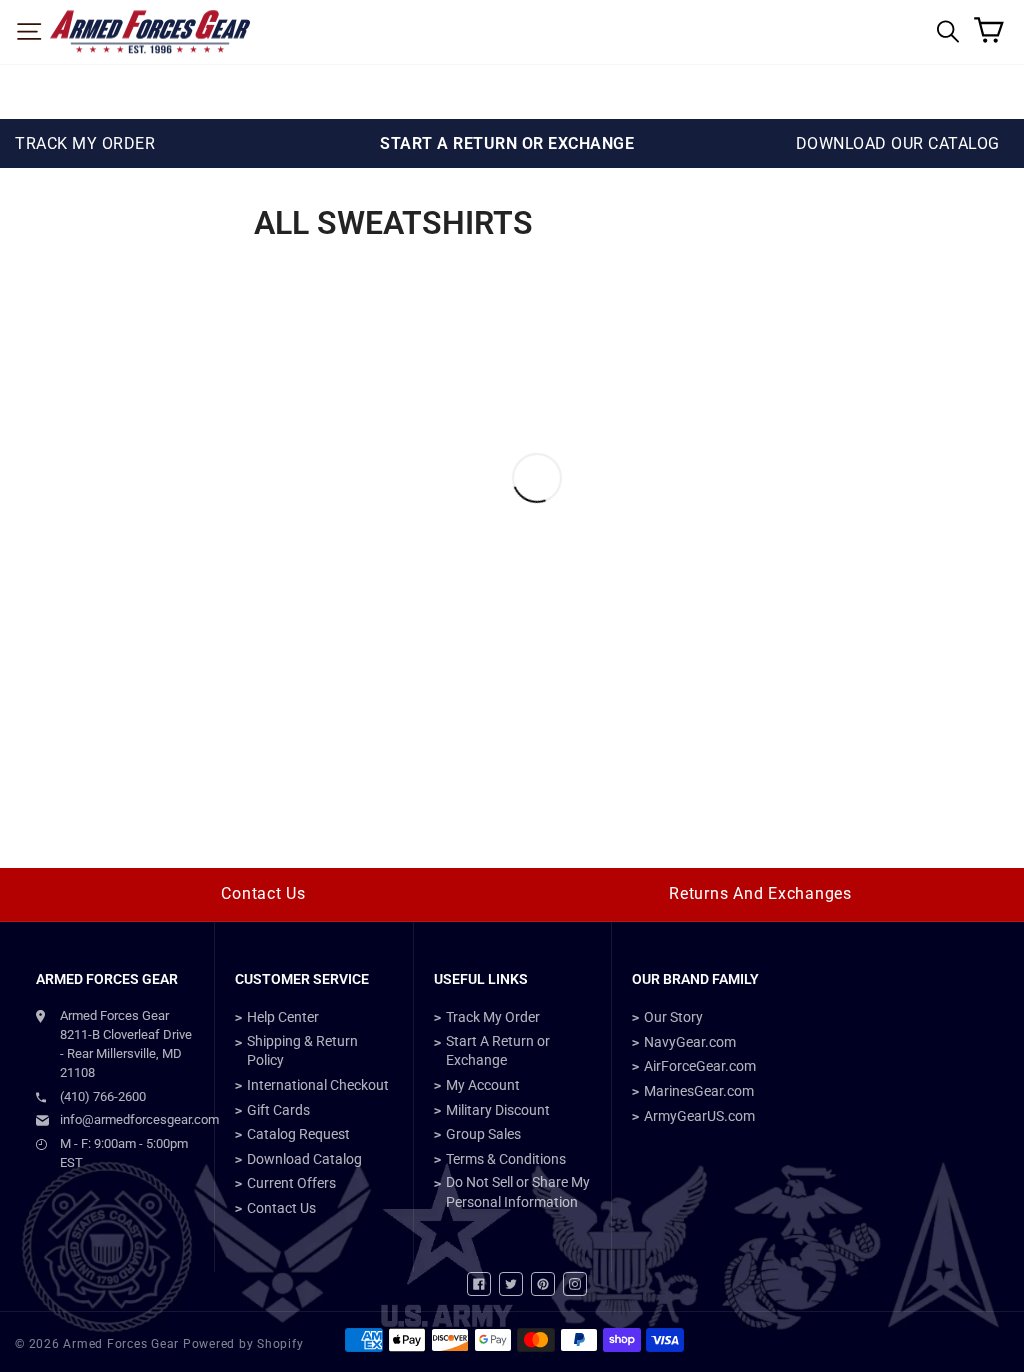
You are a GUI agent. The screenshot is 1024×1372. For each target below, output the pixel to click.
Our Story (673, 1017)
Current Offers (291, 1183)
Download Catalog (304, 1159)
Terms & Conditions (506, 1159)
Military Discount (498, 1110)
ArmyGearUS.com (699, 1116)
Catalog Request (298, 1134)
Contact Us (263, 893)
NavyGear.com (690, 1042)
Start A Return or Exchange (498, 1051)
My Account (483, 1085)
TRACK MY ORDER (85, 143)
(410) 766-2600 (103, 1096)
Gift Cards (278, 1110)
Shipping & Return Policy (302, 1051)
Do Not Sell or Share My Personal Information (518, 1192)
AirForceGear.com (700, 1066)
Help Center (283, 1017)
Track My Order (493, 1017)
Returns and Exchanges (760, 893)
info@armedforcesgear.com (127, 1119)
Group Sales (483, 1134)
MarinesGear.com (699, 1091)
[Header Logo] (150, 32)
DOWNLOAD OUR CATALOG (898, 143)
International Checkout (318, 1085)
